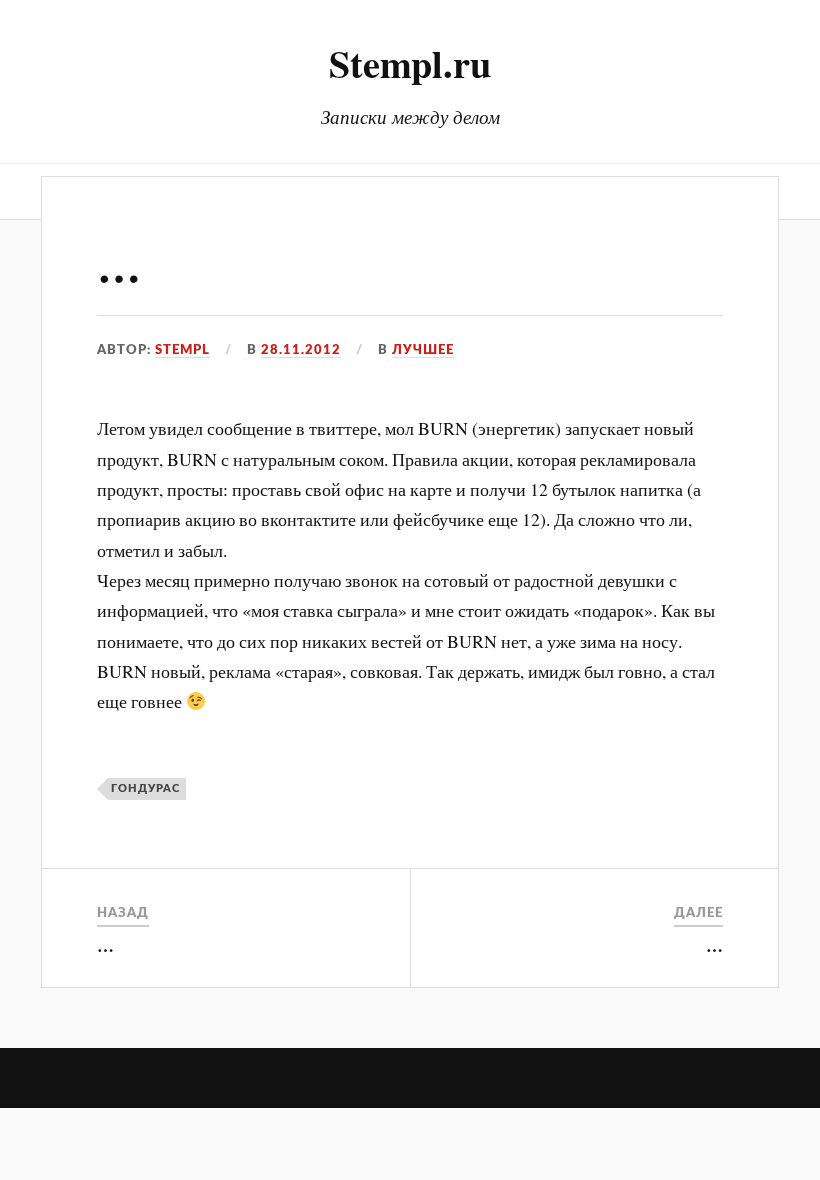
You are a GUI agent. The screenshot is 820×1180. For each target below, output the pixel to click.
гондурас (145, 788)
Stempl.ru (410, 63)
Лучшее (423, 350)
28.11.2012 (301, 350)
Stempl (182, 350)
